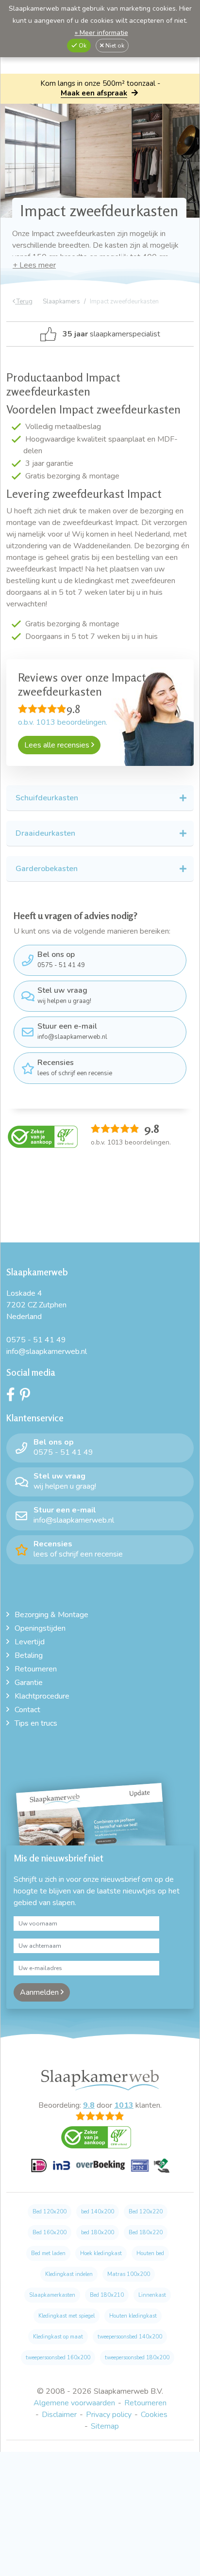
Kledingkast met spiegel (67, 2316)
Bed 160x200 (50, 2233)
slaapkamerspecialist (111, 334)
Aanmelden (40, 1992)
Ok (82, 46)
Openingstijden (40, 1628)
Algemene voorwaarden (74, 2403)
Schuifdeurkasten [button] (47, 798)
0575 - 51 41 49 (61, 959)
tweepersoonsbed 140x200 (130, 2337)
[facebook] (13, 1397)
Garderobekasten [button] (47, 869)
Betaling (29, 1655)
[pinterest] (27, 1397)
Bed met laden (48, 2253)
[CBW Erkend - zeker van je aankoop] (43, 1136)
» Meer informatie (101, 33)
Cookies (154, 2415)
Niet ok (114, 46)
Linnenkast (152, 2295)
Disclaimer (59, 2415)
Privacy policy (109, 2415)
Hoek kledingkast (101, 2253)
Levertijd (30, 1642)
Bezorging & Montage (51, 1615)
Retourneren (36, 1669)
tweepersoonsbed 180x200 (137, 2358)
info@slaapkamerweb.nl (72, 1031)
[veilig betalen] (100, 2171)
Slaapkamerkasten (52, 2295)
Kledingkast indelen (69, 2274)
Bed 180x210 (107, 2295)
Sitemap (105, 2426)
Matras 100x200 (129, 2274)
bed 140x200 (98, 2212)
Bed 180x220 (146, 2233)
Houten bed (150, 2253)
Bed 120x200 (50, 2212)
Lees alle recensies (58, 745)
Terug (24, 302)
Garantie (29, 1683)
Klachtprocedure (42, 1696)
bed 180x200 (98, 2233)
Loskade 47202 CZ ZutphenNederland (36, 1305)
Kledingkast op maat (58, 2337)
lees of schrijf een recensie (75, 1067)
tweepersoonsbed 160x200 (58, 2358)
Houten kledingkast (133, 2316)
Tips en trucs (36, 1723)
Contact (27, 1710)
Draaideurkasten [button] (45, 833)
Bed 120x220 (146, 2212)
